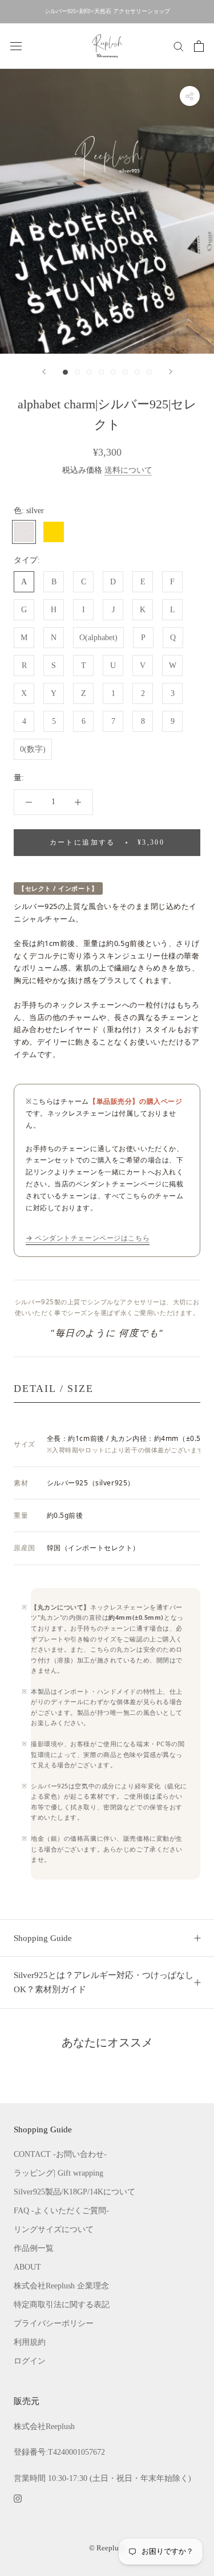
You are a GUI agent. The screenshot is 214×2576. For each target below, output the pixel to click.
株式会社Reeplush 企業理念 (61, 2286)
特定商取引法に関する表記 (62, 2305)
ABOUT (27, 2267)
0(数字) (33, 749)
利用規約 (30, 2342)
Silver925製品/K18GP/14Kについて (74, 2192)
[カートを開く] (199, 46)
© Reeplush (107, 2548)
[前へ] (44, 372)
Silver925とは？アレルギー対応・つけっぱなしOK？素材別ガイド (104, 1982)
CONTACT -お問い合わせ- (60, 2154)
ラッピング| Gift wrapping (58, 2173)
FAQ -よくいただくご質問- (61, 2211)
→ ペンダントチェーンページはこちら (88, 1238)
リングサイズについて (54, 2229)
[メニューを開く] (16, 46)
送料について (128, 470)
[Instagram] (18, 2498)
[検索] (179, 46)
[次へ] (171, 372)
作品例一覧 (34, 2248)
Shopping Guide (43, 1938)
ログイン (30, 2361)
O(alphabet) (98, 638)
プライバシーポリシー (54, 2323)
